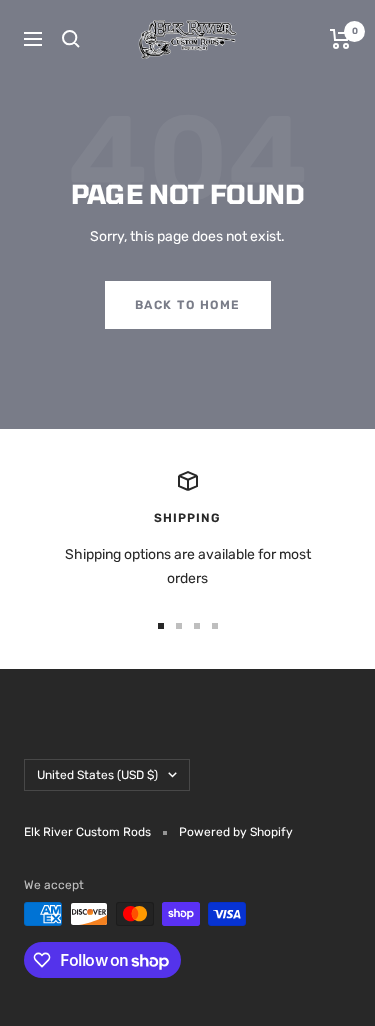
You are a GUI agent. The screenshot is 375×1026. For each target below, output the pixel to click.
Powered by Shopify (236, 832)
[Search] (71, 39)
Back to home (188, 305)
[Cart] (340, 39)
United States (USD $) (97, 775)
